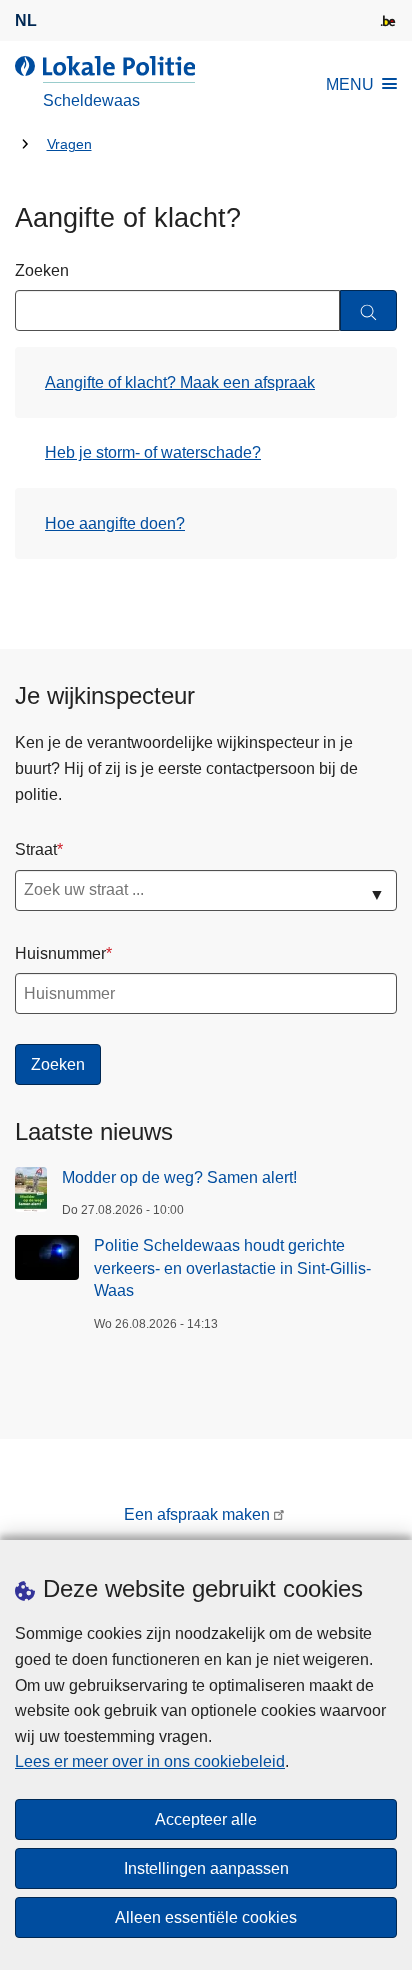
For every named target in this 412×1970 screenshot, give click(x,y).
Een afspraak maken (197, 1514)
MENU (350, 84)
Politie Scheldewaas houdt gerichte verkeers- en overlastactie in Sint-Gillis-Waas (232, 1268)
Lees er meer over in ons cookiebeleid (150, 1761)
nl (26, 20)
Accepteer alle (206, 1819)
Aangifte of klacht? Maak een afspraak (180, 382)
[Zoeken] (368, 310)
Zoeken (42, 270)
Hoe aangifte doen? (115, 523)
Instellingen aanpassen (206, 1868)
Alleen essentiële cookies (206, 1917)
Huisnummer (60, 953)
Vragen (69, 144)
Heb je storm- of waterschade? (153, 452)
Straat (36, 849)
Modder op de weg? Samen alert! (179, 1177)
